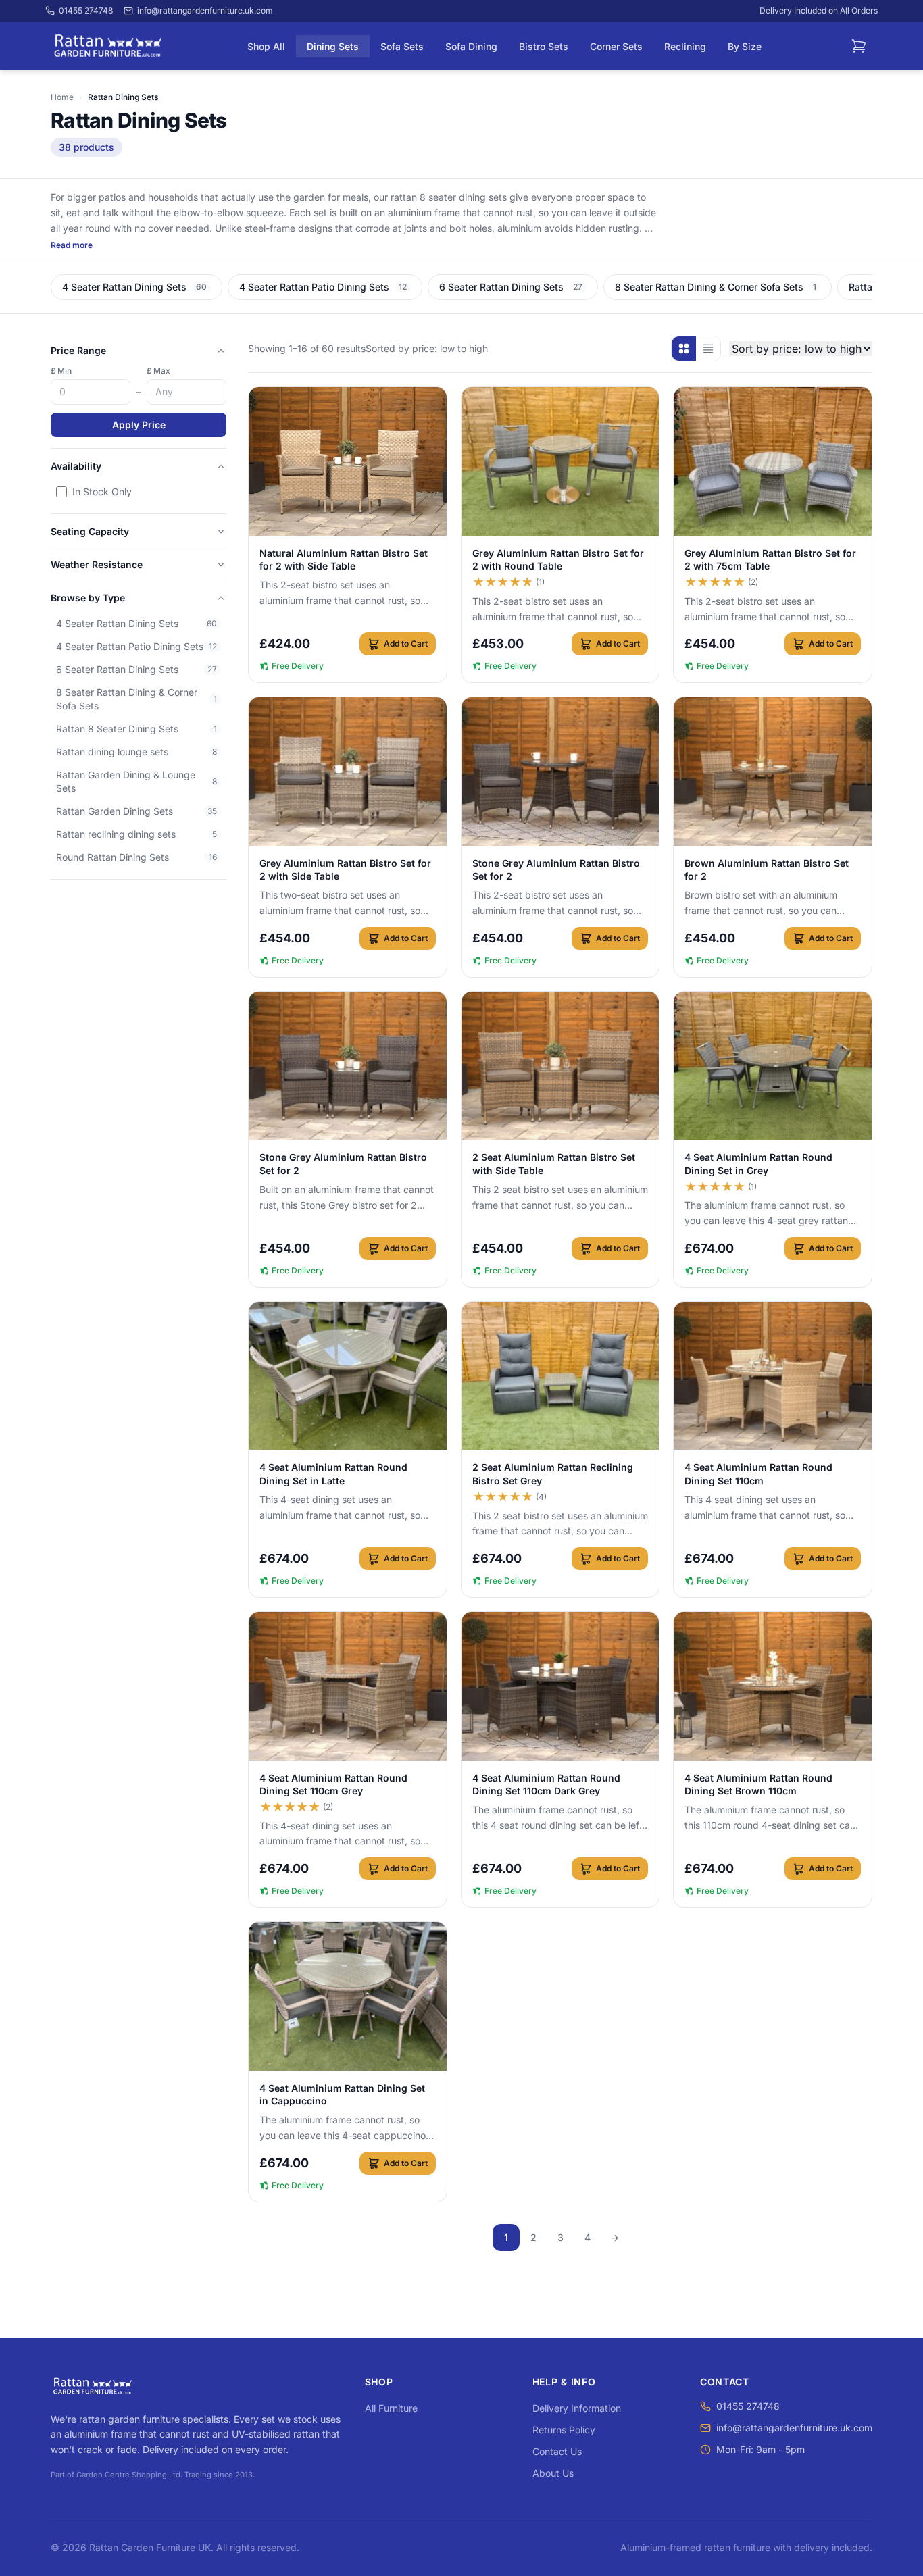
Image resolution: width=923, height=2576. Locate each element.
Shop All (266, 46)
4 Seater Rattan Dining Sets (136, 623)
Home (62, 97)
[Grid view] (684, 349)
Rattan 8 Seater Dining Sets (136, 729)
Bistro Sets (544, 46)
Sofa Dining (471, 46)
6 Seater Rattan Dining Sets (136, 669)
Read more (72, 245)
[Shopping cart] (859, 46)
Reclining (685, 46)
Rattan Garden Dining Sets (136, 811)
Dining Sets (333, 46)
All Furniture (391, 2408)
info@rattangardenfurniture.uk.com (794, 2428)
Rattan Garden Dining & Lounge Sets (136, 781)
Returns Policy (564, 2430)
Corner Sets (616, 46)
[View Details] (348, 461)
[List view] (708, 349)
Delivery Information (577, 2408)
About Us (553, 2473)
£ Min (61, 371)
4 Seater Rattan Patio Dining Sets (136, 646)
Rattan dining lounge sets (136, 752)
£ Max (158, 371)
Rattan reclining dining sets (136, 834)
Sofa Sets (402, 46)
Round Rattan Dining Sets (136, 857)
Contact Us (557, 2451)
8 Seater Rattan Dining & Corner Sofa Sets (136, 699)
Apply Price (139, 425)
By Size (745, 46)
